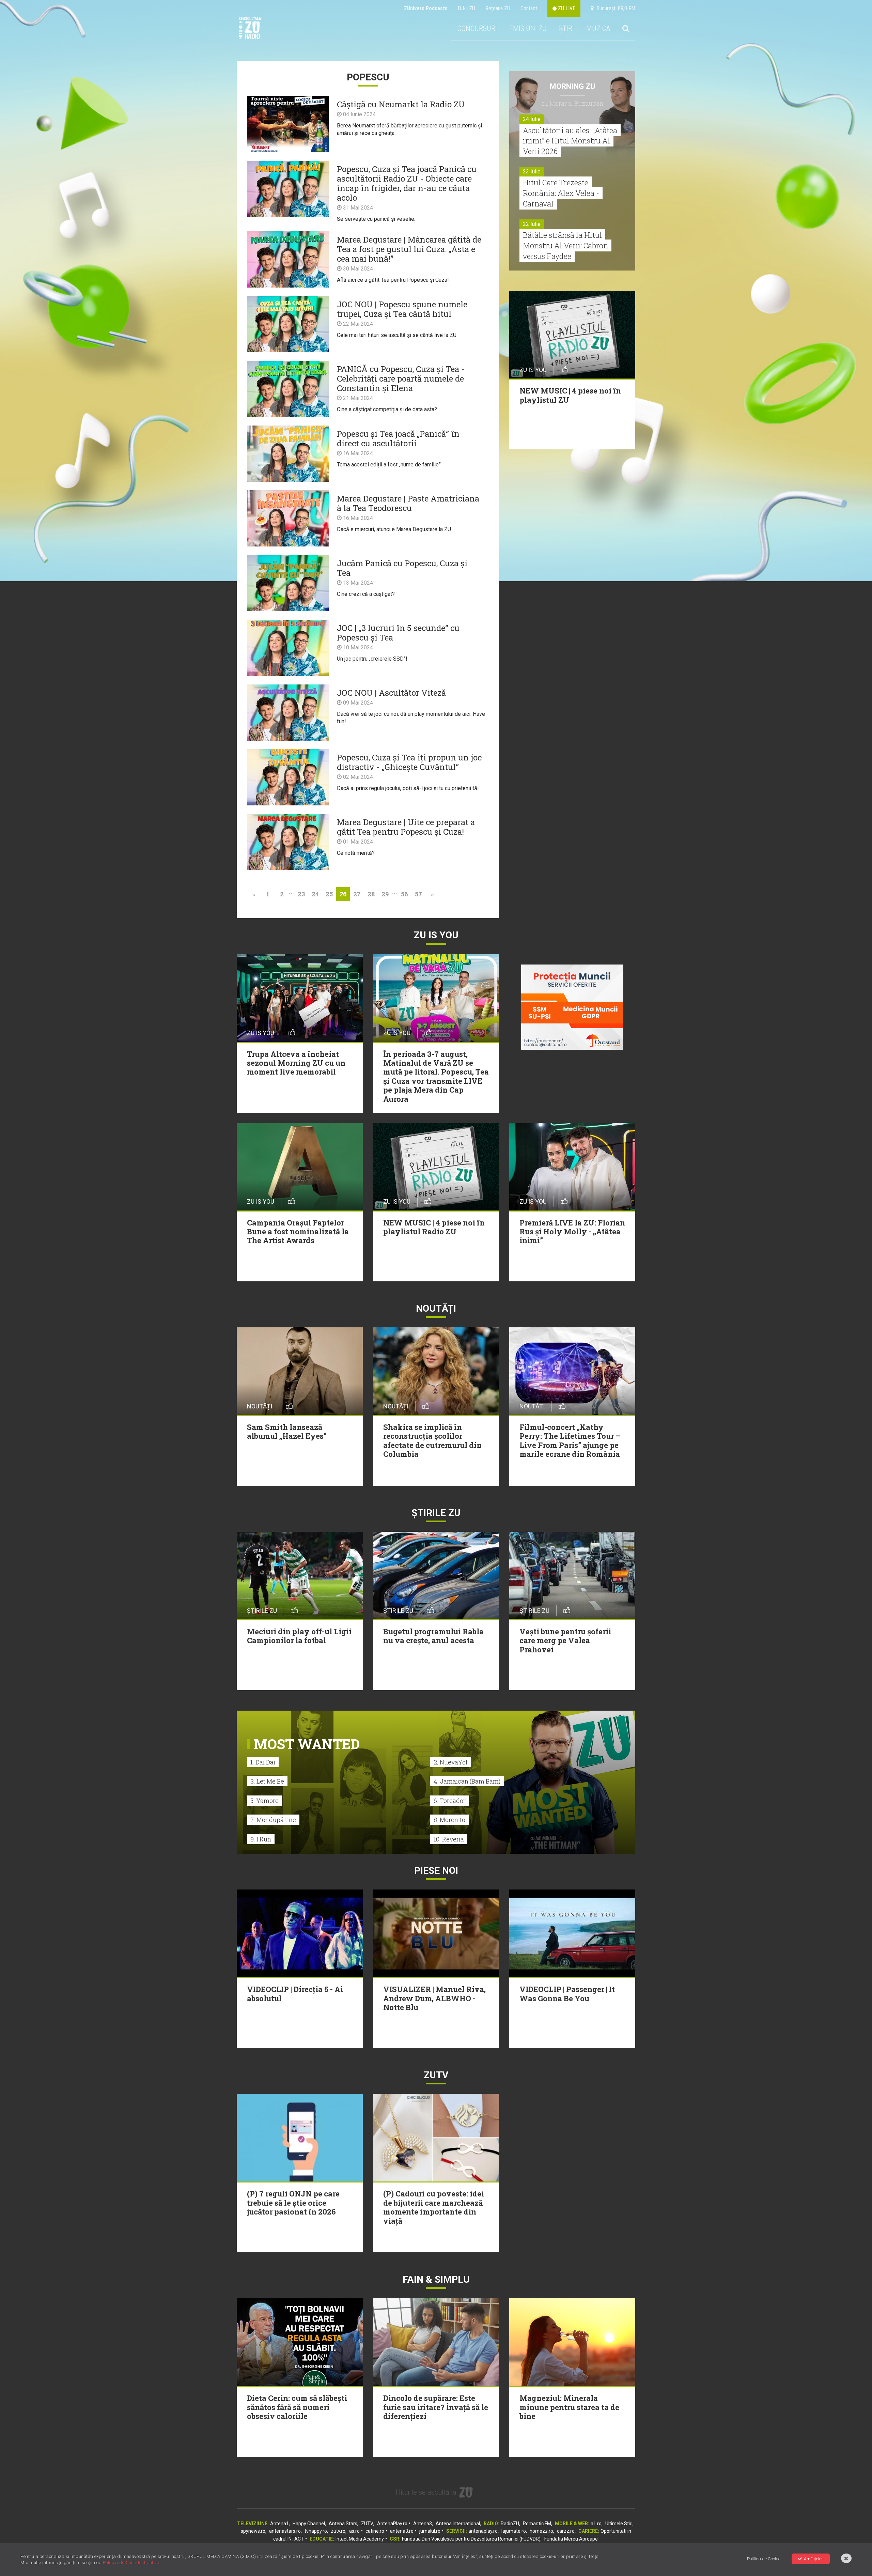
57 (418, 894)
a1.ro (596, 2524)
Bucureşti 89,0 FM (614, 8)
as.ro (354, 2531)
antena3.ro (402, 2531)
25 (329, 894)
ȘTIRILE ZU (436, 1513)
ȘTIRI (566, 28)
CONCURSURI (477, 28)
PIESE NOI (436, 1871)
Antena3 (423, 2524)
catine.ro (375, 2531)
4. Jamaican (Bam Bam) (467, 1781)
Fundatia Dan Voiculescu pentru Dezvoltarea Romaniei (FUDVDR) (471, 2539)
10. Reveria (449, 1839)
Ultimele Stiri (619, 2524)
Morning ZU (572, 86)
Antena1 (279, 2524)
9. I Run (261, 1839)
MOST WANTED (307, 1744)
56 (404, 894)
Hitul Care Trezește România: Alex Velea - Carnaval (561, 193)
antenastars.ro (285, 2531)
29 (385, 894)
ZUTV (367, 2524)
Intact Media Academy (360, 2539)
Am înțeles (814, 2559)
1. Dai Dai (263, 1762)
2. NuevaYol (450, 1762)
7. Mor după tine (273, 1820)
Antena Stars (343, 2524)
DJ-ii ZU (466, 8)
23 (301, 894)
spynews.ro (253, 2531)
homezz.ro (541, 2531)
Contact (529, 8)
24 (315, 894)
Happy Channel (309, 2524)
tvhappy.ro (316, 2531)
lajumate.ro (514, 2531)
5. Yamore (264, 1801)
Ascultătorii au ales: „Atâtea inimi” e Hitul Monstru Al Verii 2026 (570, 141)
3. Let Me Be (267, 1781)
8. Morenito (449, 1820)
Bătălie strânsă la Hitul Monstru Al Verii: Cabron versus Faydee (565, 245)
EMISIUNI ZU (528, 28)
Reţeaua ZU (498, 8)
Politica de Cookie (764, 2559)
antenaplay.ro (483, 2531)
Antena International (458, 2524)
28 (371, 894)
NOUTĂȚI (436, 1308)
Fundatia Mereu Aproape (571, 2539)
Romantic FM (537, 2524)
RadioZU (510, 2524)
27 (357, 894)
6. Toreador (450, 1801)
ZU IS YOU (436, 935)
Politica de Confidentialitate (132, 2563)
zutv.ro (338, 2531)
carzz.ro (566, 2531)
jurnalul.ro (430, 2531)
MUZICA (598, 28)
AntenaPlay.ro (392, 2524)
